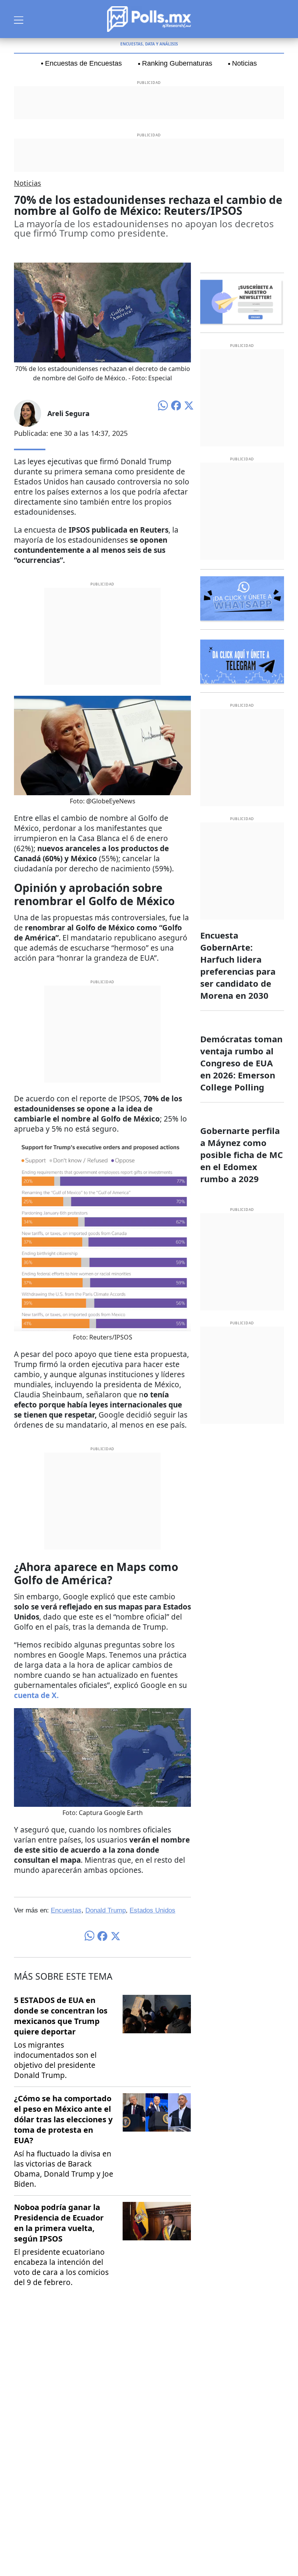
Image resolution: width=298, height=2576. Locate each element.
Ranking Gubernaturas (177, 63)
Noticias (244, 63)
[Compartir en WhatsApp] (163, 405)
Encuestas (66, 1910)
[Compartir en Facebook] (176, 405)
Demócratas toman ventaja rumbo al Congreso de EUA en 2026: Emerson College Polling (241, 1063)
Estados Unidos (152, 1910)
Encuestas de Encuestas (83, 63)
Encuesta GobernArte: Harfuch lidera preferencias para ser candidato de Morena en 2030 (238, 965)
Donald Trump (106, 1910)
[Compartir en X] (189, 405)
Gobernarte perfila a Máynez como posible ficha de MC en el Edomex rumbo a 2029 (242, 1155)
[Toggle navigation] (19, 19)
